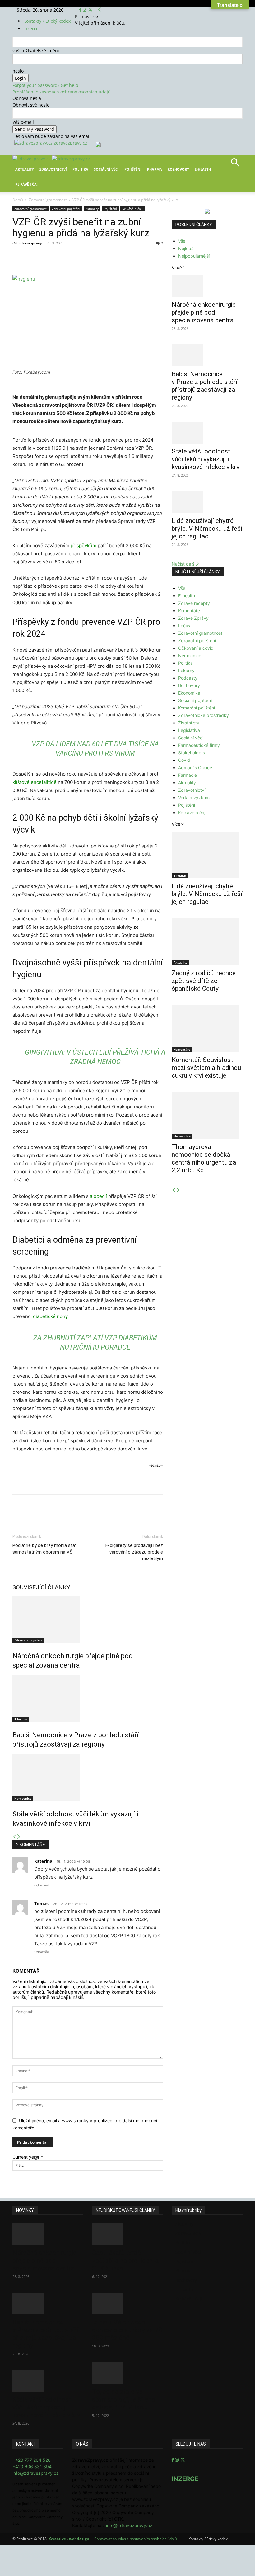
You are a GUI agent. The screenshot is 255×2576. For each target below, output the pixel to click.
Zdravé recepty (194, 603)
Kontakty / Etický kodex (47, 21)
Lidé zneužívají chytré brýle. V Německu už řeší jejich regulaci (207, 529)
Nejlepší (186, 248)
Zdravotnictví (53, 169)
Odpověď (42, 1885)
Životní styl (189, 723)
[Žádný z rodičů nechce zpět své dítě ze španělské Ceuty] (207, 942)
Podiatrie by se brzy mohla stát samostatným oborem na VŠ (45, 1549)
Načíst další (183, 564)
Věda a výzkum (194, 797)
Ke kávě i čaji (28, 184)
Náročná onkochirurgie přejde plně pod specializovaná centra (204, 312)
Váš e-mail (23, 122)
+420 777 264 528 (32, 2460)
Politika (80, 169)
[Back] (100, 10)
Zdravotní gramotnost (48, 200)
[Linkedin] (113, 257)
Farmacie (188, 775)
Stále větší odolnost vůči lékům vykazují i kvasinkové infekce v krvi (206, 459)
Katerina (43, 1861)
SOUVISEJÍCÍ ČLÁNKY (41, 1587)
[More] (128, 257)
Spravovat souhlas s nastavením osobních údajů (136, 2539)
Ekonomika (189, 693)
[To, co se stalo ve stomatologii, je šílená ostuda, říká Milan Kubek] (127, 2373)
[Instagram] (85, 10)
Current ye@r (28, 2157)
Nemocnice (23, 1798)
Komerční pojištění (197, 708)
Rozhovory (178, 169)
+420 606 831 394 (32, 2467)
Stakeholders (192, 753)
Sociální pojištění (195, 700)
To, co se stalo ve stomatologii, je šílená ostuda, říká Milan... (123, 2399)
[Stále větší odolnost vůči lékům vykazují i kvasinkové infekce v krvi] (88, 1778)
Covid (184, 760)
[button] (235, 165)
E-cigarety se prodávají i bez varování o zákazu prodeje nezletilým (134, 1552)
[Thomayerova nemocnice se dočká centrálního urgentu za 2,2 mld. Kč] (207, 1116)
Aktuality (25, 169)
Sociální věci (106, 169)
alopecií (98, 1196)
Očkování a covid (196, 648)
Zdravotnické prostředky (204, 715)
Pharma (155, 169)
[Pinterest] (85, 257)
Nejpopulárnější (194, 256)
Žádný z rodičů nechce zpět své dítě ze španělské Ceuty (204, 981)
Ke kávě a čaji (132, 209)
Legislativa (189, 730)
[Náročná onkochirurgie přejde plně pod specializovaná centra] (88, 1620)
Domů (18, 200)
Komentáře (189, 611)
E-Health (203, 169)
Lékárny (186, 670)
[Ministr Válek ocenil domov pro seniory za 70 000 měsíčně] (127, 2303)
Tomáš (41, 1903)
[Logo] (32, 159)
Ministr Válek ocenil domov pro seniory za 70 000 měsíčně (127, 2330)
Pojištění (133, 169)
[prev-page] (15, 1837)
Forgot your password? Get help (45, 85)
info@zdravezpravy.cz (36, 2473)
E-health (21, 1719)
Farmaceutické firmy (199, 745)
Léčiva (185, 626)
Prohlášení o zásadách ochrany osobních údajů (62, 92)
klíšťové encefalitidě (35, 782)
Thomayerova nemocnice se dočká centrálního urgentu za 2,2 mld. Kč (204, 1158)
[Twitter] (90, 10)
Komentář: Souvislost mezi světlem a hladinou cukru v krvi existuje (206, 1068)
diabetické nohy (50, 1316)
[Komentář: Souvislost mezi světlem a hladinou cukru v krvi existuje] (207, 1029)
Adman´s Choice (195, 768)
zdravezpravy (30, 243)
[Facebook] (81, 10)
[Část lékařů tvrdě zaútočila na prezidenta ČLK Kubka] (127, 2234)
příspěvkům (83, 546)
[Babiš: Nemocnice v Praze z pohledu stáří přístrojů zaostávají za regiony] (88, 1699)
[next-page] (19, 1837)
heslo (18, 71)
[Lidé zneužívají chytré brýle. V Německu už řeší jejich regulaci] (207, 502)
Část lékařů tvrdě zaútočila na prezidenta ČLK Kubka (125, 2261)
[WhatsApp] (99, 257)
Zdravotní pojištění (66, 209)
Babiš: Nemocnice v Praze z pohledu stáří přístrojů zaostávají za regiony (205, 386)
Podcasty (188, 678)
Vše (182, 241)
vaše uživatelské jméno (36, 51)
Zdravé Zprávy (193, 618)
